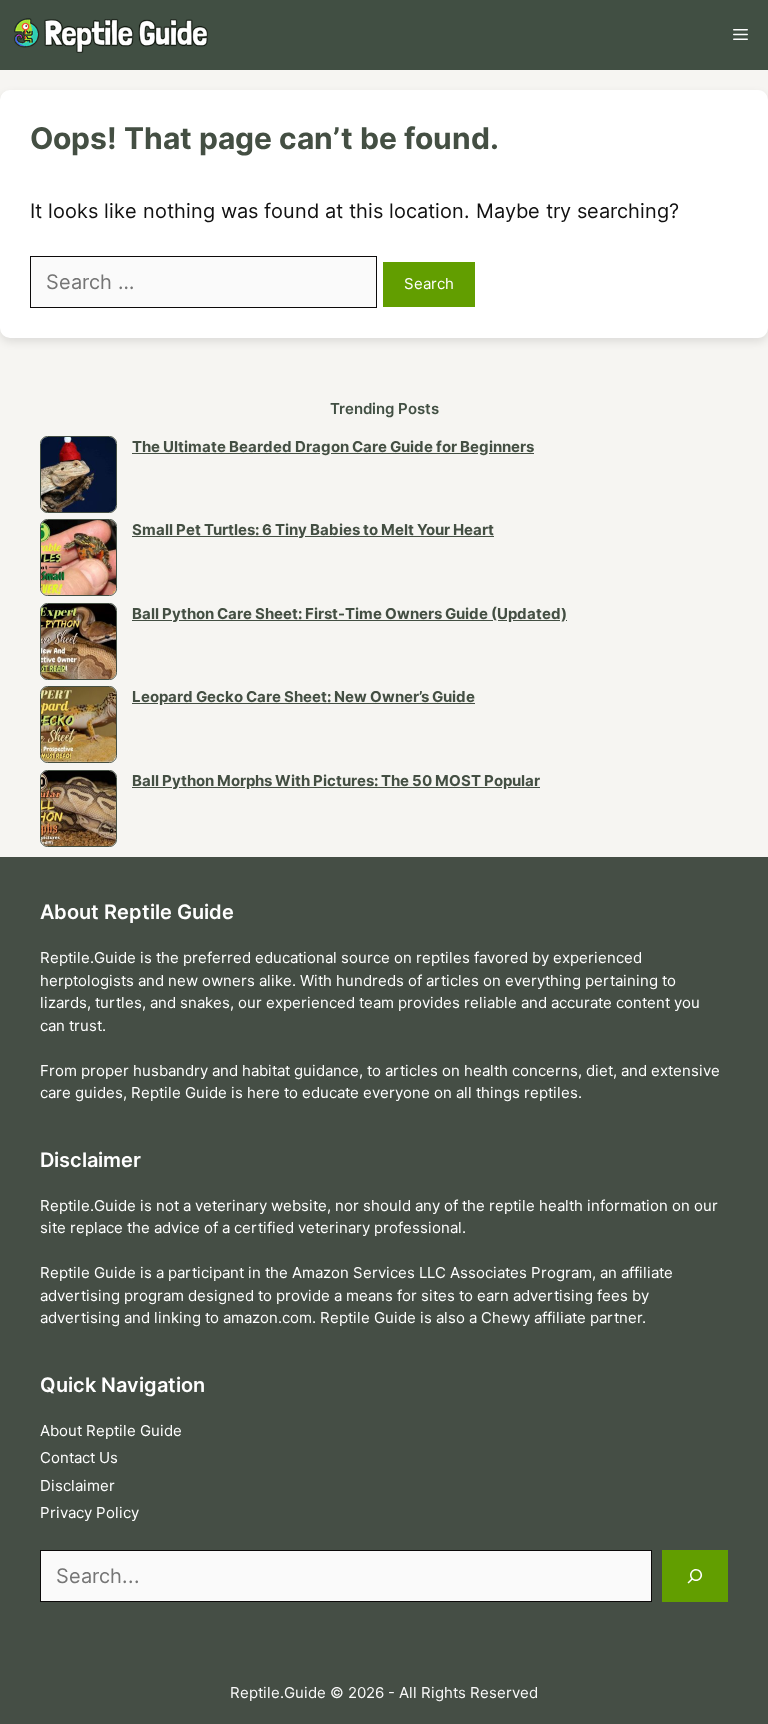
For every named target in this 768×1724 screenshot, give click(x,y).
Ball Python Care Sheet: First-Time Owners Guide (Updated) (349, 613)
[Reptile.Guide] (115, 35)
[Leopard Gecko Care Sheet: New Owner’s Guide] (78, 728)
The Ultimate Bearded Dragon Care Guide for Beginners (333, 446)
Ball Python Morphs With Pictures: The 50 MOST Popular (336, 780)
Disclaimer (77, 1485)
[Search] (695, 1576)
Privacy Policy (89, 1512)
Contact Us (79, 1457)
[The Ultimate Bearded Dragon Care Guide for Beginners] (78, 478)
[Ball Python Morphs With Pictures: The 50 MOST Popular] (78, 812)
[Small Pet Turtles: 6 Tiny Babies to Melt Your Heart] (78, 561)
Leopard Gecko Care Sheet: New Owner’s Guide (303, 696)
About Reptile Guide (111, 1430)
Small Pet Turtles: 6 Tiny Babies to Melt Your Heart (313, 529)
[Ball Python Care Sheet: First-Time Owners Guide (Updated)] (78, 645)
